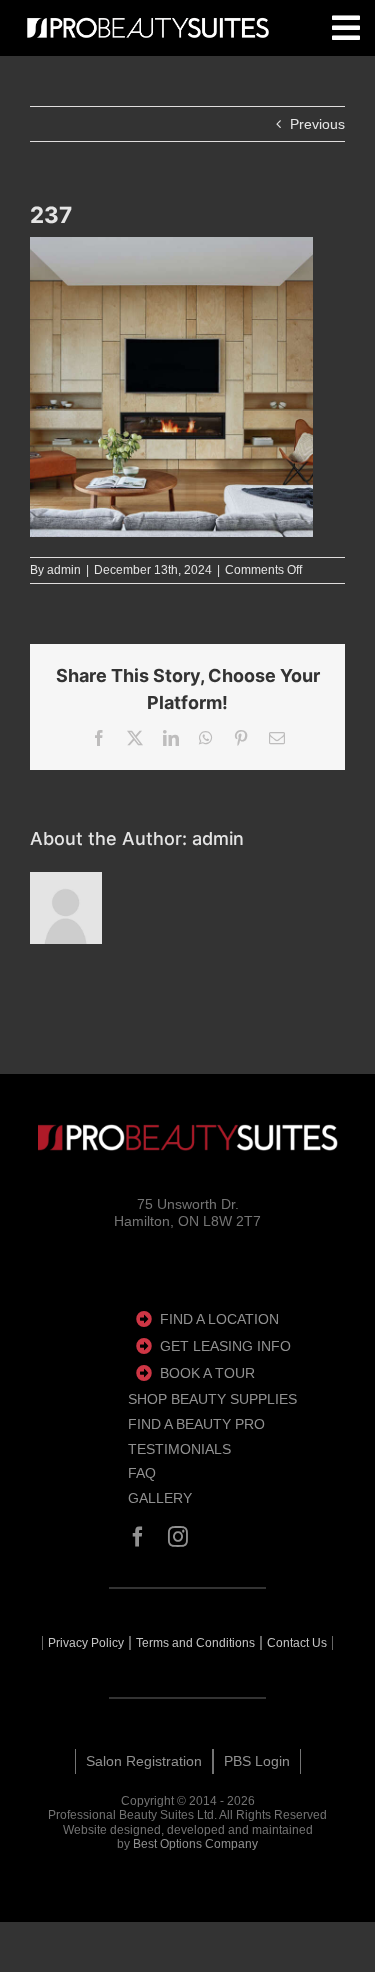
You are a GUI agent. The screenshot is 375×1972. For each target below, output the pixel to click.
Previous (317, 124)
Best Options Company (195, 1844)
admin (64, 570)
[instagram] (178, 1537)
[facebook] (138, 1537)
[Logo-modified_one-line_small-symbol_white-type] (188, 1137)
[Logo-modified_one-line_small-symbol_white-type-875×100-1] (148, 28)
